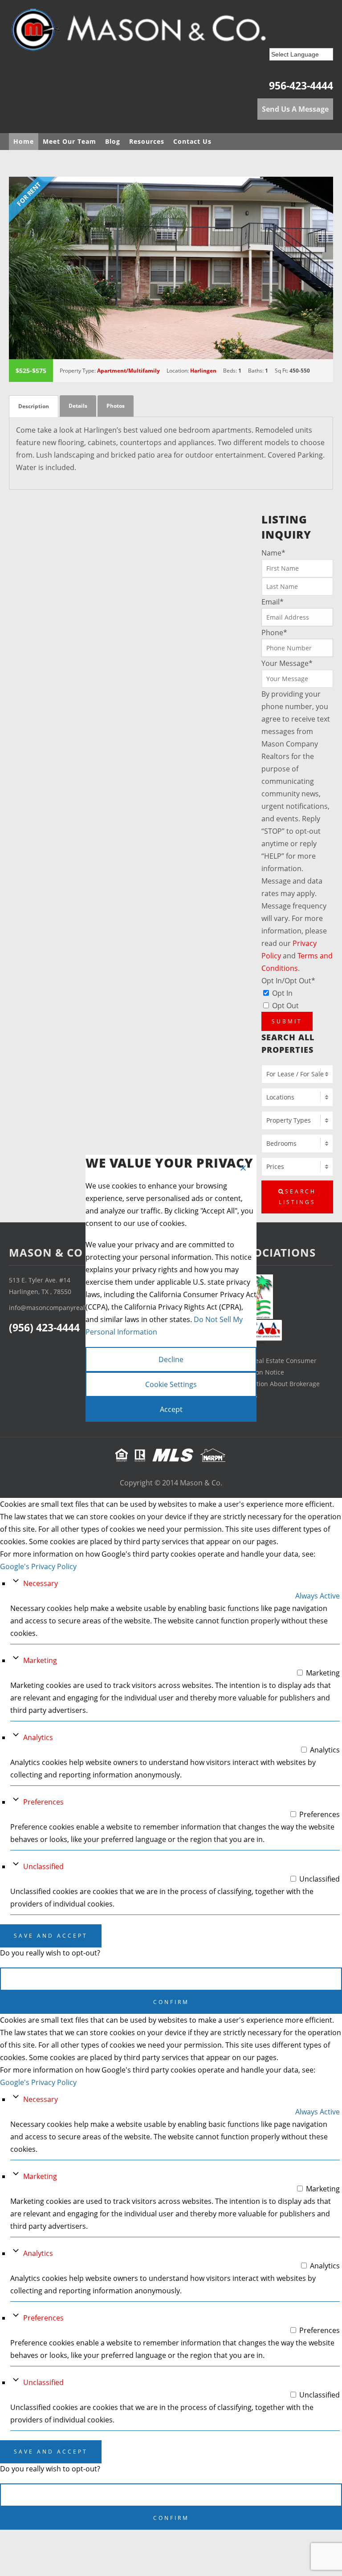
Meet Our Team (69, 141)
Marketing (40, 1660)
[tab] (34, 406)
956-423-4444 (301, 85)
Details (78, 406)
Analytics (38, 1737)
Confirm (171, 2002)
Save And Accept (51, 1936)
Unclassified (43, 1866)
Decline (171, 1359)
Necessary (41, 1583)
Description (34, 406)
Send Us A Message (295, 109)
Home (24, 141)
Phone (274, 633)
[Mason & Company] (164, 33)
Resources (147, 141)
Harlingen (203, 371)
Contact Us (192, 141)
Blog (113, 141)
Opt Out (285, 1006)
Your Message (287, 663)
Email (273, 602)
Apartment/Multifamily (128, 371)
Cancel (171, 1979)
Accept (171, 1409)
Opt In (282, 993)
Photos (116, 406)
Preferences (43, 1802)
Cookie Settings (171, 1384)
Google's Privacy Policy (38, 1566)
